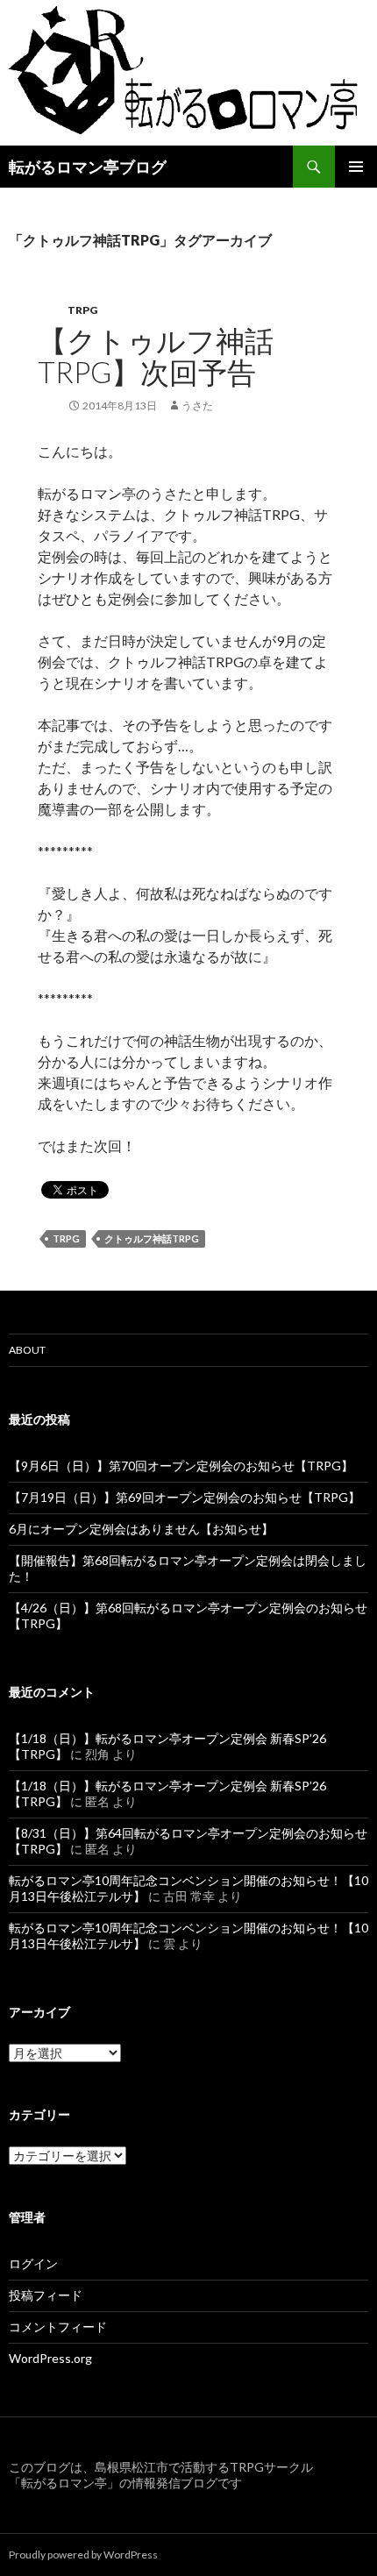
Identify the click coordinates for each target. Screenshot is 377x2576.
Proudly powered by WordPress (83, 2555)
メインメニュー (356, 167)
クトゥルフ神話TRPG (152, 1238)
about (27, 1350)
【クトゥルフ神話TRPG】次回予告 (156, 356)
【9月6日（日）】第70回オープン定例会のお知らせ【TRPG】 (181, 1466)
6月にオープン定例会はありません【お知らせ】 (141, 1529)
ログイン (33, 2263)
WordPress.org (50, 2358)
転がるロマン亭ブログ (88, 167)
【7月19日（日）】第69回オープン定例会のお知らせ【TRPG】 (185, 1497)
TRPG (82, 310)
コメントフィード (58, 2327)
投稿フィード (46, 2295)
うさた (197, 406)
